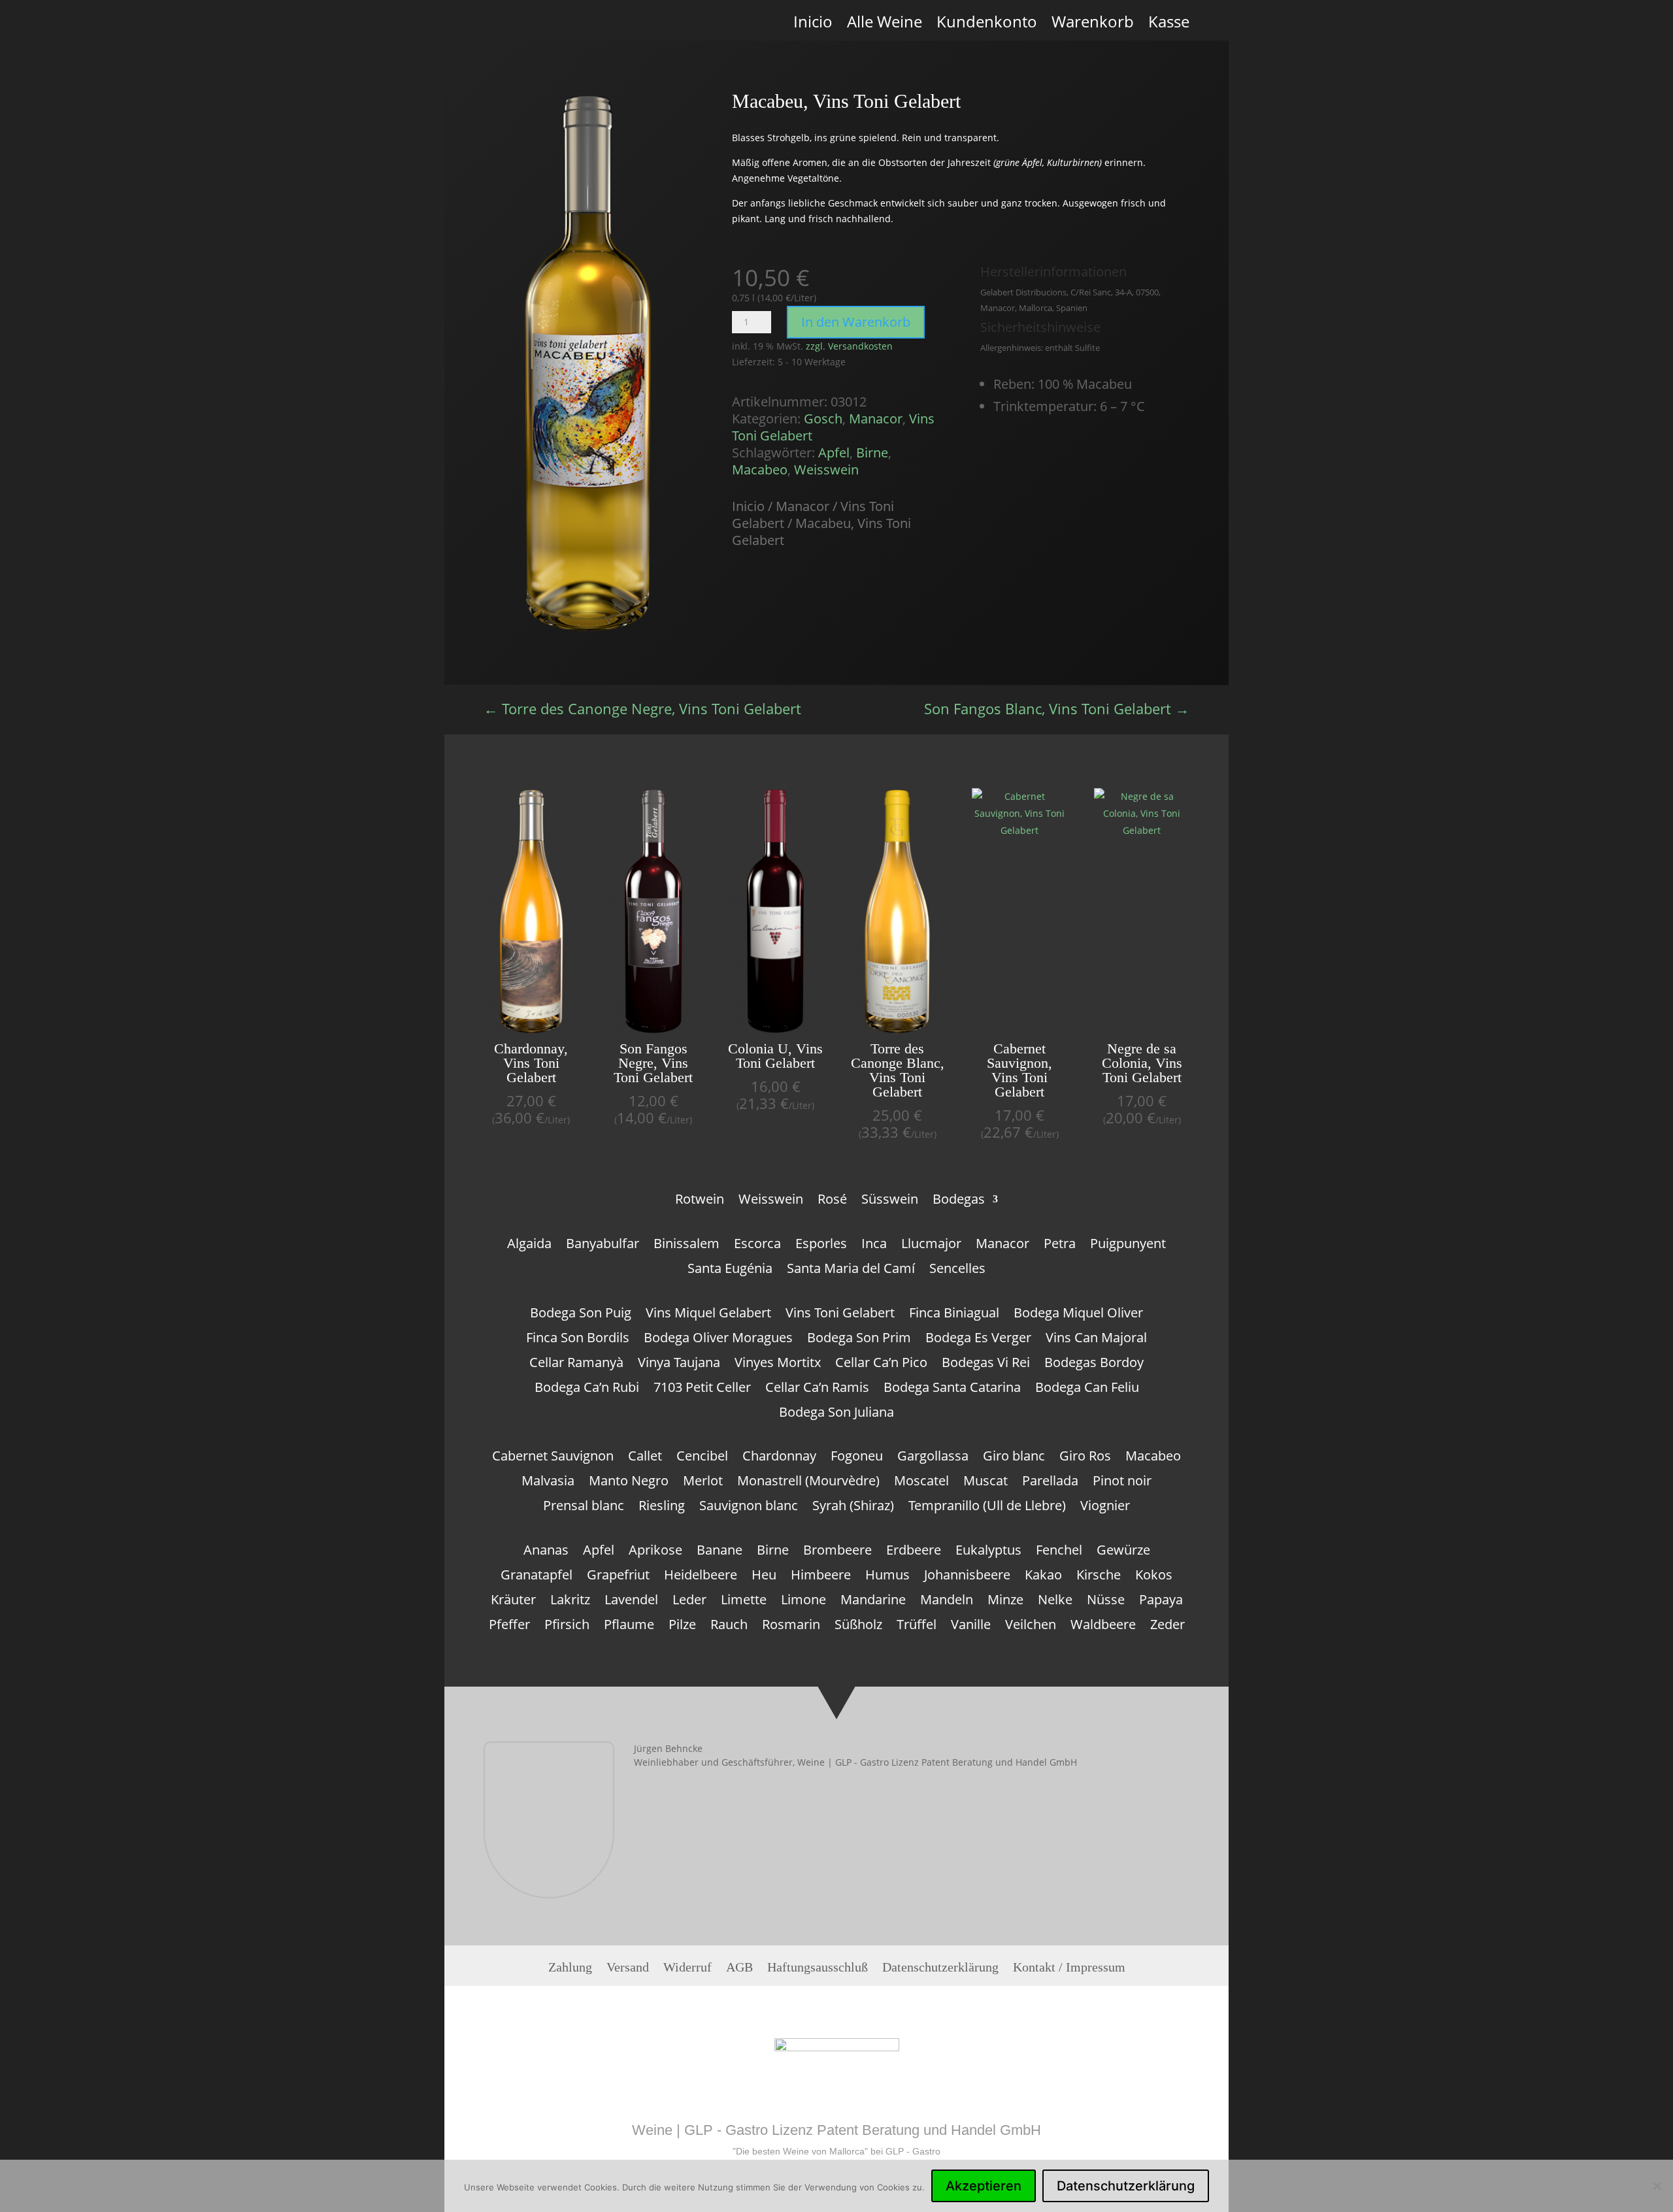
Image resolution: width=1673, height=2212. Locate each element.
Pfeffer (509, 1626)
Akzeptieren (984, 2186)
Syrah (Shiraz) (853, 1508)
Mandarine (873, 1602)
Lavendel (631, 1602)
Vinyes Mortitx (778, 1364)
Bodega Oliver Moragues (718, 1340)
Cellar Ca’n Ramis (817, 1389)
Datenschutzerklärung (940, 1971)
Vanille (971, 1626)
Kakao (1043, 1577)
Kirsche (1099, 1577)
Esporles (821, 1246)
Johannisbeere (967, 1577)
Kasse (1169, 27)
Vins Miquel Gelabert (708, 1315)
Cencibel (702, 1458)
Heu (764, 1577)
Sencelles (957, 1270)
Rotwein (700, 1201)
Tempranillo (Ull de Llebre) (987, 1508)
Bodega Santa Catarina (952, 1389)
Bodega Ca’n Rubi (587, 1389)
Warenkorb (1093, 27)
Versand (628, 1971)
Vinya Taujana (679, 1364)
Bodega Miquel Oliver (1078, 1315)
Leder (689, 1602)
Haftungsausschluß (818, 1971)
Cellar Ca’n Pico (881, 1364)
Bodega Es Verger (978, 1340)
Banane (720, 1552)
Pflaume (629, 1626)
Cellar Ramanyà (576, 1364)
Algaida (529, 1246)
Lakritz (570, 1602)
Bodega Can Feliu (1087, 1389)
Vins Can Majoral (1096, 1340)
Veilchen (1031, 1626)
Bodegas (959, 1201)
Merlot (703, 1483)
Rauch (729, 1626)
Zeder (1168, 1626)
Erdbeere (914, 1552)
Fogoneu (857, 1458)
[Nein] (1657, 2186)
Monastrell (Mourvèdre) (808, 1483)
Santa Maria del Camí (851, 1270)
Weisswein (826, 470)
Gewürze (1123, 1552)
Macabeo (760, 470)
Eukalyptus (988, 1552)
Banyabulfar (603, 1246)
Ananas (546, 1552)
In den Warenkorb (856, 322)
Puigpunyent (1128, 1246)
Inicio (813, 27)
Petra (1060, 1246)
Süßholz (858, 1626)
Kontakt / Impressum (1069, 1971)
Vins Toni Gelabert (840, 1315)
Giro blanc (1014, 1458)
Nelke (1055, 1602)
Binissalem (687, 1246)
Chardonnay (779, 1458)
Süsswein (890, 1201)
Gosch (823, 419)
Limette (744, 1602)
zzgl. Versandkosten (849, 346)
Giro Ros (1085, 1458)
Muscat (986, 1483)
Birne (872, 453)
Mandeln (947, 1602)
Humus (887, 1577)
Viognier (1105, 1508)
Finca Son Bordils (578, 1340)
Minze (1005, 1602)
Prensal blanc (584, 1508)
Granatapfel (537, 1577)
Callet (645, 1458)
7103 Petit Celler (702, 1389)
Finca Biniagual (954, 1315)
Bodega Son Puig (581, 1315)
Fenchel (1059, 1552)
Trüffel (917, 1626)
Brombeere (837, 1552)
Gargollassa (933, 1458)
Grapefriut (618, 1577)
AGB (739, 1971)
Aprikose (655, 1552)
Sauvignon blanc (749, 1508)
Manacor (876, 419)
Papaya (1161, 1602)
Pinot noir (1122, 1483)
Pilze (682, 1626)
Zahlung (570, 1971)
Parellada (1050, 1483)
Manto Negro (629, 1483)
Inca (874, 1246)
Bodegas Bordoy (1094, 1364)
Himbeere (821, 1577)
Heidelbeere (701, 1577)
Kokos (1154, 1577)
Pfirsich (567, 1626)
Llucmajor (931, 1246)
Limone (803, 1602)
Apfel (834, 453)
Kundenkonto (987, 27)
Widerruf (687, 1971)
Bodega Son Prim (859, 1340)
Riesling (662, 1508)
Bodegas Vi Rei (986, 1364)
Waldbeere (1103, 1626)
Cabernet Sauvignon (553, 1458)
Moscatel (921, 1483)
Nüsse (1106, 1602)
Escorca (757, 1246)
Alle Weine (885, 27)
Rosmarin (791, 1626)
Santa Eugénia (730, 1270)
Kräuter (513, 1602)
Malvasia (548, 1483)
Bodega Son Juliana (836, 1414)
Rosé (832, 1201)
